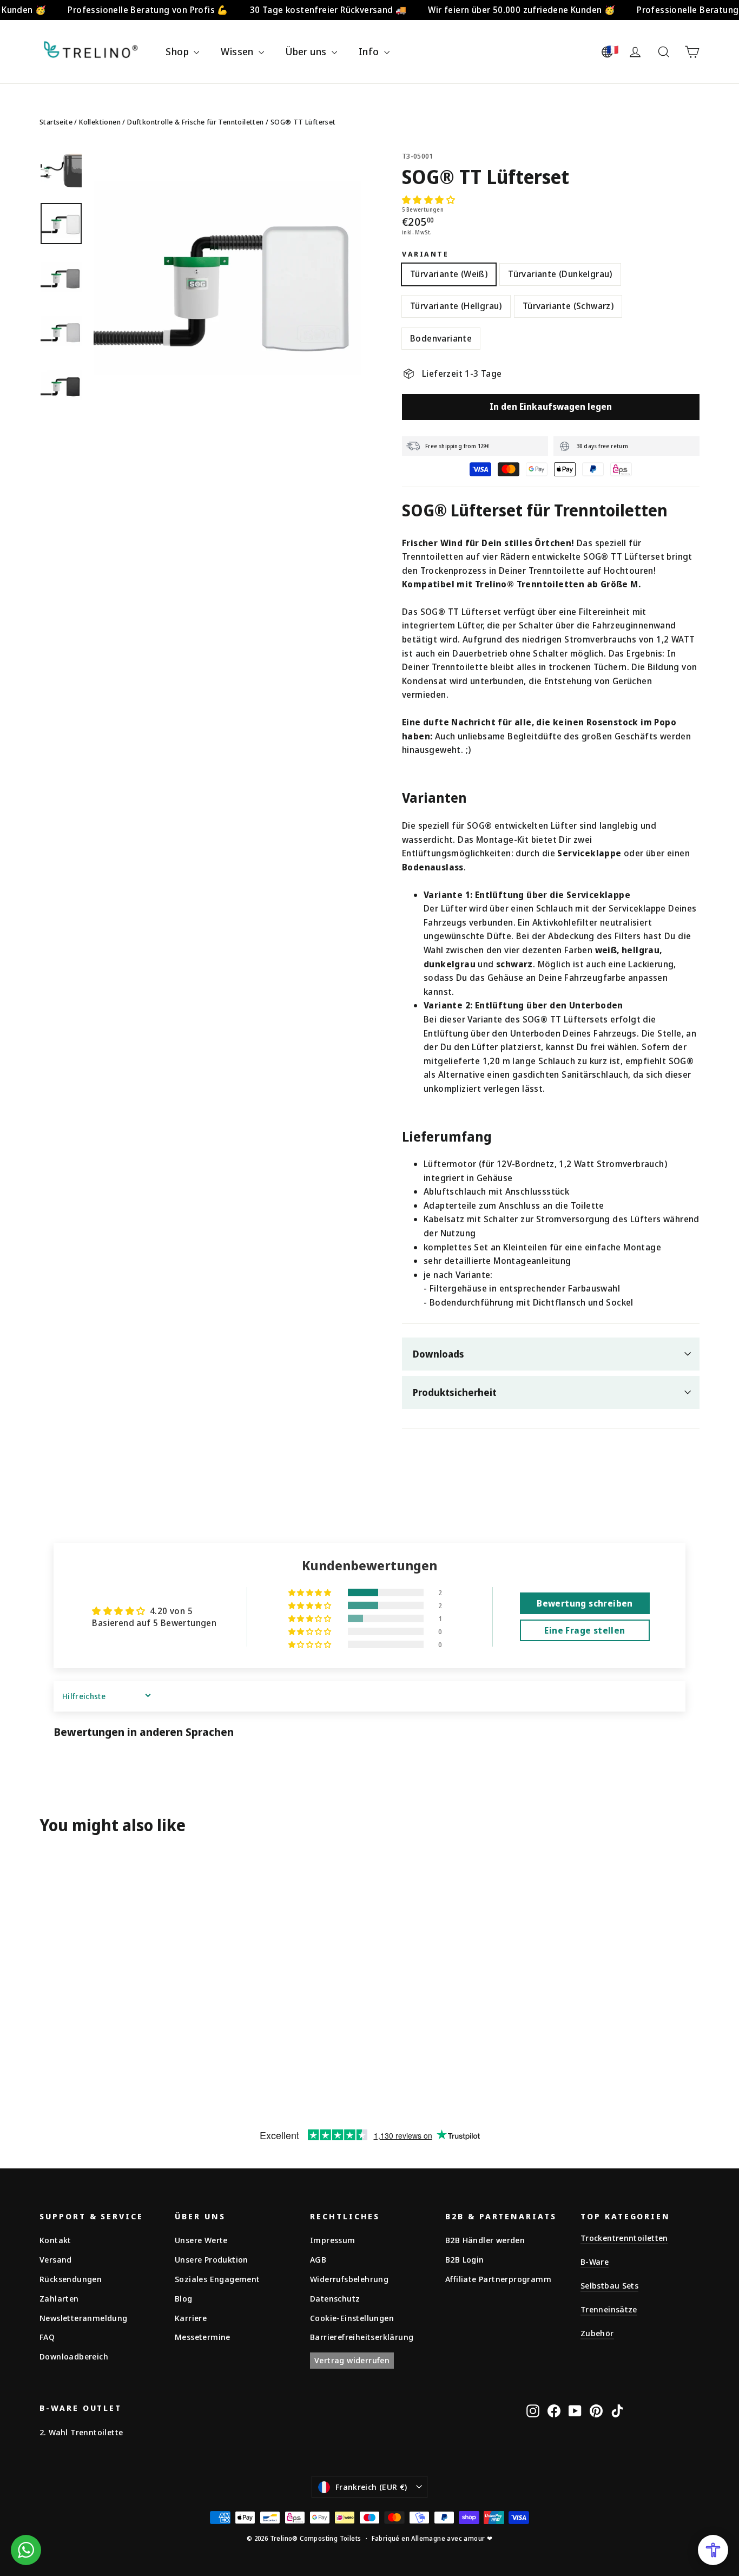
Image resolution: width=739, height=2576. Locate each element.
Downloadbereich (74, 2356)
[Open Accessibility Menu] (713, 2550)
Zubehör (597, 2333)
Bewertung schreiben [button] (585, 1603)
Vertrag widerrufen (352, 2360)
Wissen (238, 51)
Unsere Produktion (212, 2259)
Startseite (56, 122)
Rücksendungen (71, 2279)
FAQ (47, 2337)
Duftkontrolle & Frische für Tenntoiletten (195, 122)
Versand (56, 2259)
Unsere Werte (201, 2240)
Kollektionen (100, 122)
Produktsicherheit (455, 1392)
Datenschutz (335, 2298)
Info (370, 51)
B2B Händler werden (485, 2240)
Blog (184, 2298)
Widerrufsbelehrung (349, 2279)
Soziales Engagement (217, 2279)
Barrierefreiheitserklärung (362, 2337)
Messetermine (203, 2337)
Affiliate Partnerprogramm (498, 2279)
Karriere (191, 2318)
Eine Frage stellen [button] (585, 1630)
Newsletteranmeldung (84, 2318)
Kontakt (55, 2240)
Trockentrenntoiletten (624, 2238)
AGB (318, 2259)
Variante (425, 254)
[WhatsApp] (26, 2550)
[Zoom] (227, 283)
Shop (178, 51)
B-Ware (595, 2262)
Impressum (333, 2240)
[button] (428, 200)
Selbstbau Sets (609, 2285)
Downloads (438, 1354)
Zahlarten (59, 2298)
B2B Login (465, 2259)
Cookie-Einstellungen (352, 2318)
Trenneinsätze (609, 2309)
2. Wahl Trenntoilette (81, 2432)
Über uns (307, 51)
